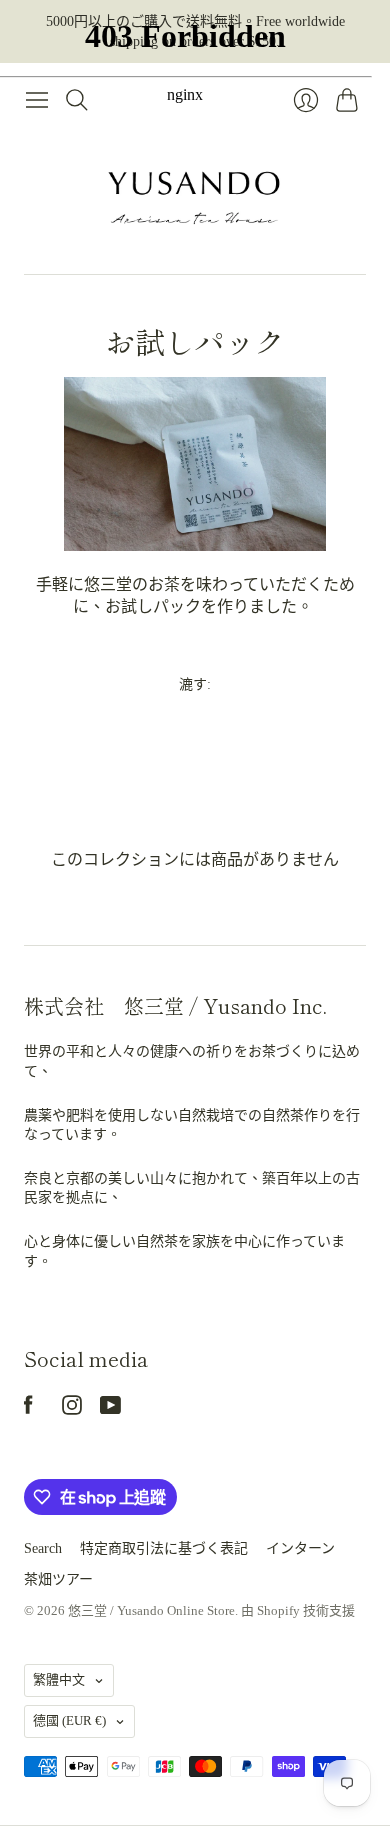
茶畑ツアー (58, 1579)
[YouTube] (110, 1409)
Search (43, 1548)
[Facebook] (28, 1409)
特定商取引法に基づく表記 (164, 1548)
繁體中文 (59, 1679)
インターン (300, 1548)
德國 (69, 1720)
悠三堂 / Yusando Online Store (151, 1610)
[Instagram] (72, 1409)
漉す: (195, 684)
